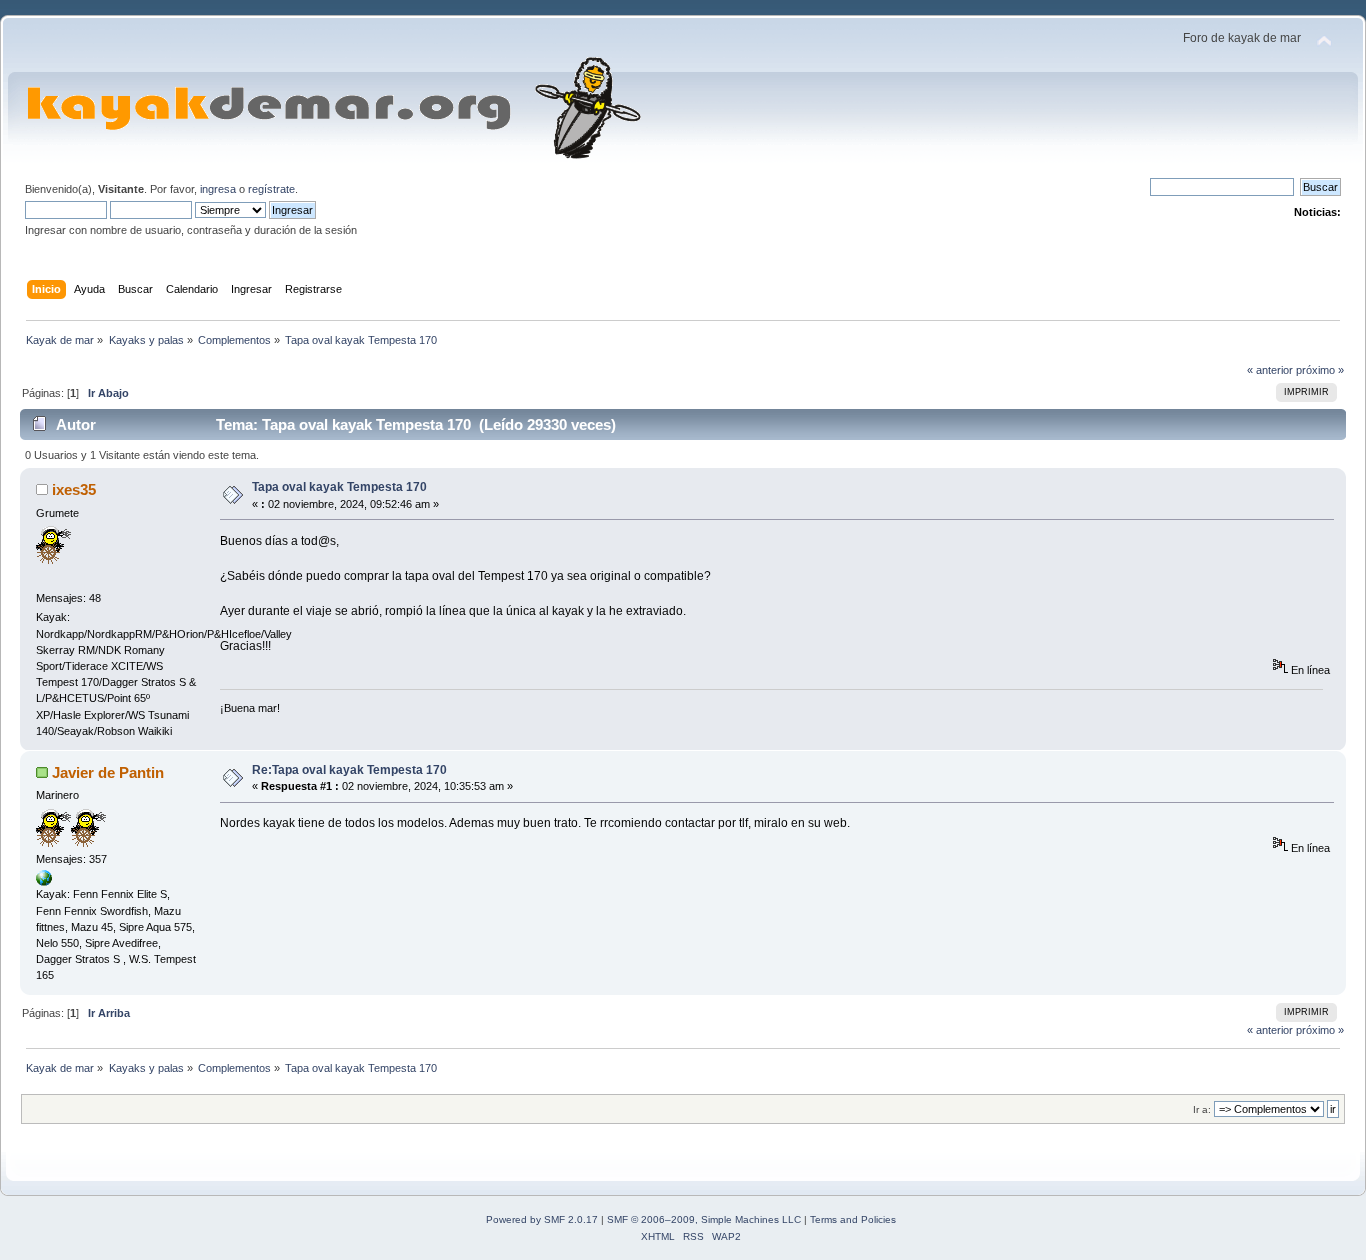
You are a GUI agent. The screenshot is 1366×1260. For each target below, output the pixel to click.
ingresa (218, 189)
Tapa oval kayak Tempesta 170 (339, 487)
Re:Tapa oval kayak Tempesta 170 (349, 770)
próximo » (1320, 370)
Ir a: (1202, 1109)
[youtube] (44, 882)
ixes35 (74, 489)
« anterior (1270, 370)
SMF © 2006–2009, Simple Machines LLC (704, 1219)
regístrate (271, 189)
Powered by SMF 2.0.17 (542, 1219)
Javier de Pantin (108, 772)
